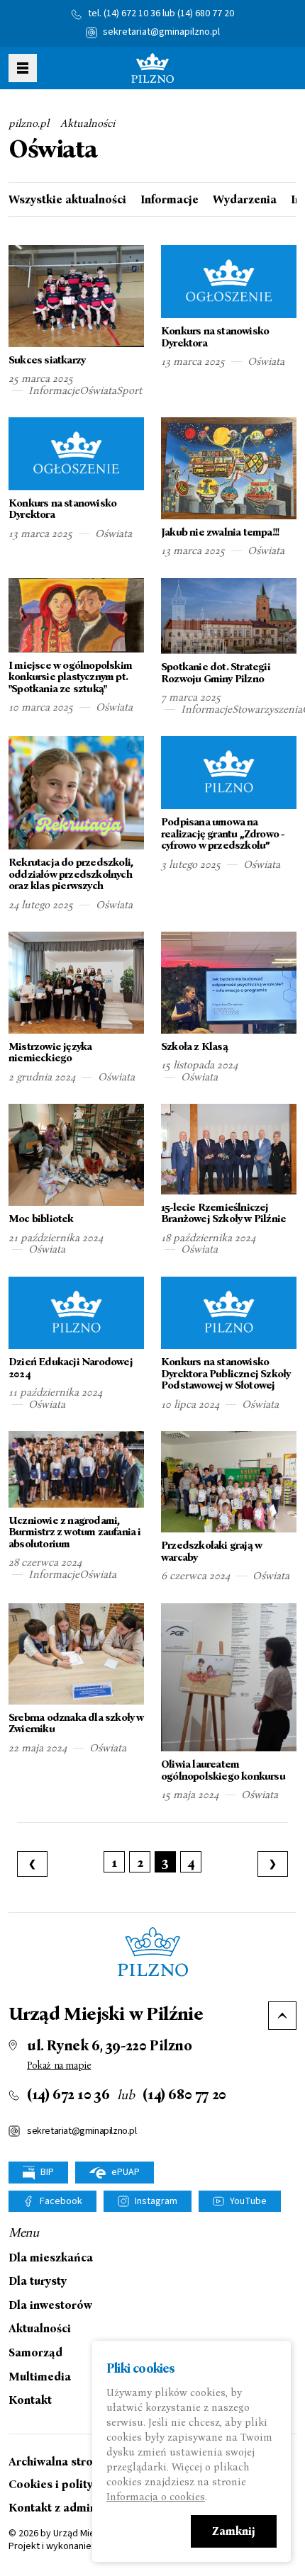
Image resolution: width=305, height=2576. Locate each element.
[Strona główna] (152, 68)
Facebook (61, 2201)
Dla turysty (38, 2281)
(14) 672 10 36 (132, 13)
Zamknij (234, 2531)
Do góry (282, 2016)
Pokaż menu (23, 68)
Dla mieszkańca (51, 2258)
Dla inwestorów (50, 2305)
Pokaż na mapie (59, 2066)
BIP (46, 2172)
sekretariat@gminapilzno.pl (161, 32)
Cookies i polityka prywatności (91, 2484)
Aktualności (88, 123)
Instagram (156, 2201)
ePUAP (124, 2172)
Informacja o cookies (156, 2497)
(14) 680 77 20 (206, 13)
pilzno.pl (29, 123)
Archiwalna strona (57, 2462)
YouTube (248, 2201)
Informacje (170, 200)
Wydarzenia (245, 200)
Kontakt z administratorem (81, 2508)
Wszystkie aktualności (67, 200)
